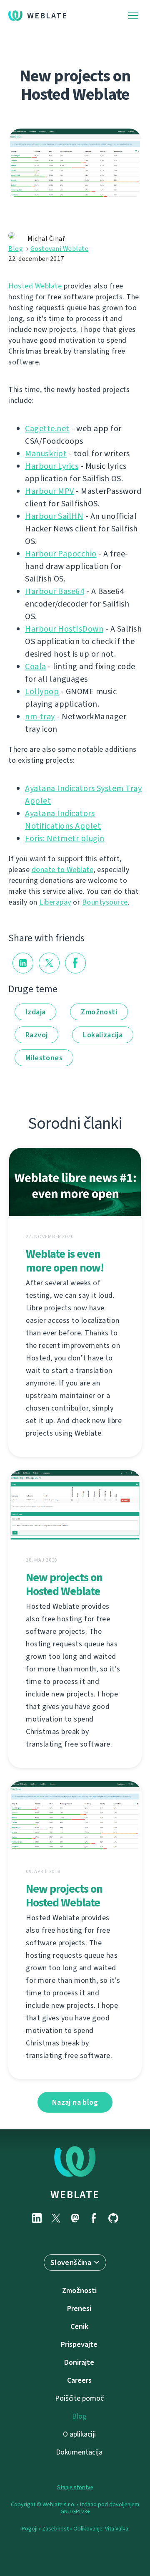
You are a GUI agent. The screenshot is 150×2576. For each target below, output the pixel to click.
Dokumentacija (79, 2452)
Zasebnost (55, 2529)
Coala (36, 666)
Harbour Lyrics (52, 466)
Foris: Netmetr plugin (65, 838)
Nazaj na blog (75, 2102)
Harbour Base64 (55, 591)
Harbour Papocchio (61, 554)
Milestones (44, 1058)
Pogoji (30, 2529)
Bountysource (105, 902)
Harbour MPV (50, 491)
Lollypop (42, 691)
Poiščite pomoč (79, 2398)
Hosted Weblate (35, 286)
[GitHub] (113, 2218)
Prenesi (79, 2308)
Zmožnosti (99, 1012)
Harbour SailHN (54, 516)
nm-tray (40, 717)
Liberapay (55, 902)
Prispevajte (79, 2344)
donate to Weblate (63, 870)
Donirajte (79, 2362)
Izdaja (35, 1012)
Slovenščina (71, 2263)
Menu (133, 16)
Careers (79, 2380)
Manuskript (46, 454)
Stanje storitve (75, 2487)
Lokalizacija (103, 1035)
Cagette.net (47, 428)
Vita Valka (117, 2529)
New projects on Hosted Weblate (64, 1584)
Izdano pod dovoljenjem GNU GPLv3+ (100, 2508)
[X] (56, 2218)
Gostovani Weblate (60, 249)
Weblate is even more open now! (65, 1261)
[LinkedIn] (37, 2218)
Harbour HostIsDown (64, 629)
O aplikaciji (79, 2434)
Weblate (47, 16)
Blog (16, 249)
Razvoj (36, 1035)
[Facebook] (94, 2218)
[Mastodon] (75, 2218)
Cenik (79, 2326)
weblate (75, 2194)
